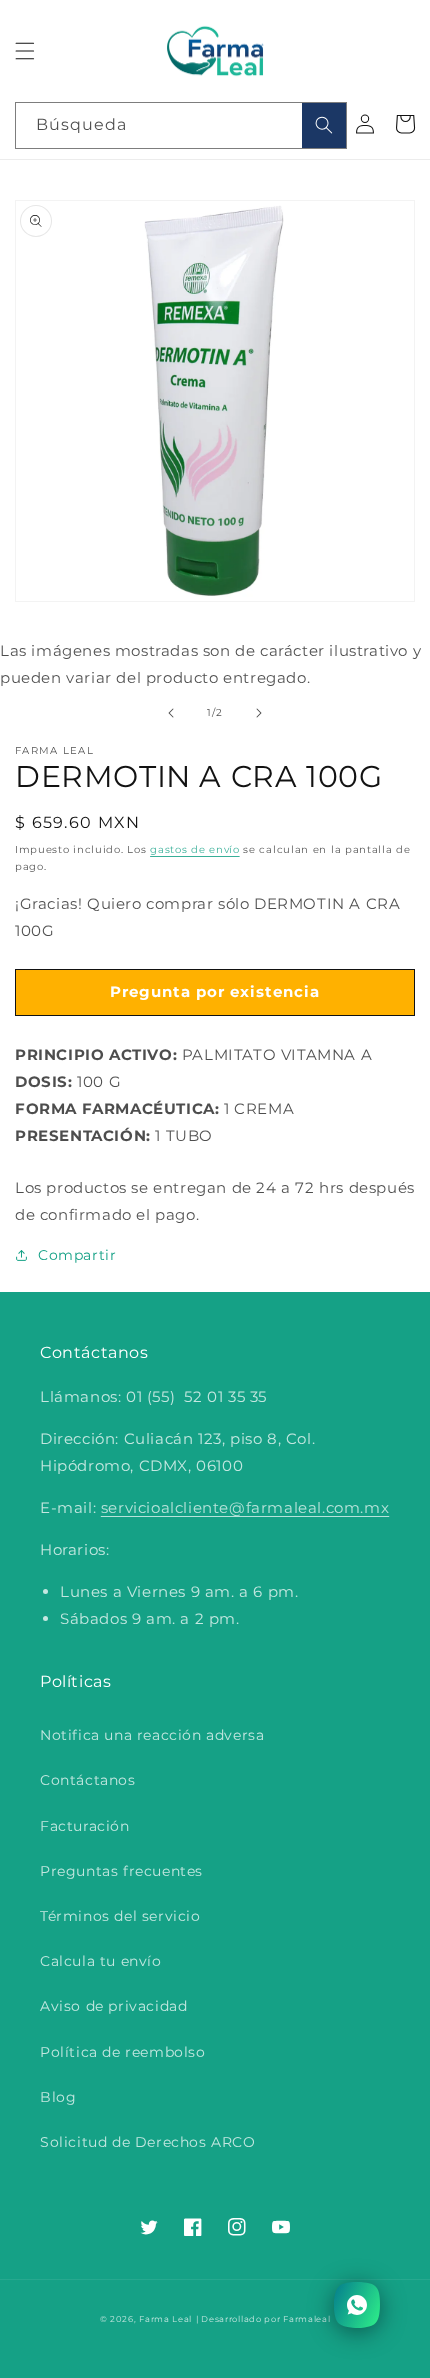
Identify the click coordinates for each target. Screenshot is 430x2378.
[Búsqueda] (324, 125)
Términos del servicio (120, 1916)
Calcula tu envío (101, 1961)
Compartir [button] (77, 1255)
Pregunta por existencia (215, 991)
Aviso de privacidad (113, 2006)
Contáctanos (88, 1780)
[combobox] (181, 125)
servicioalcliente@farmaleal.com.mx (245, 1507)
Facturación (85, 1826)
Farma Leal (165, 2319)
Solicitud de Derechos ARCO (148, 2142)
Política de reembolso (123, 2052)
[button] (25, 51)
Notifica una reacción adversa (152, 1735)
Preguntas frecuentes (121, 1871)
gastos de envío (195, 849)
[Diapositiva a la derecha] (259, 713)
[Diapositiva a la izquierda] (171, 713)
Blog (58, 2097)
